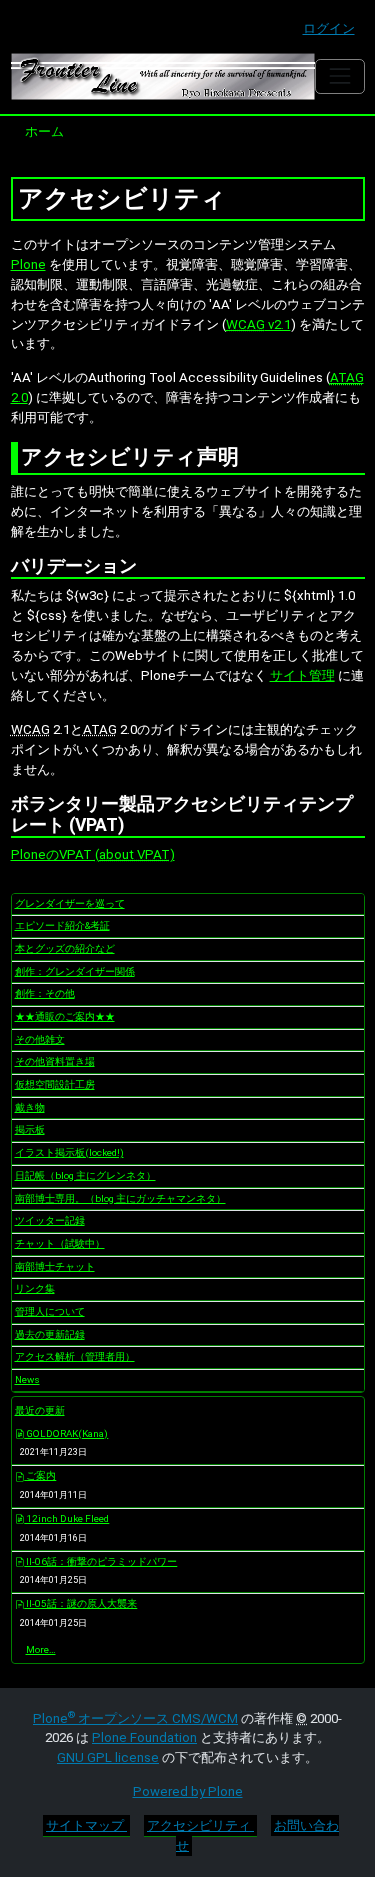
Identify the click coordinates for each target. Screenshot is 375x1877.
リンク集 (35, 1288)
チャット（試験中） (60, 1243)
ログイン (329, 28)
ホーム (44, 131)
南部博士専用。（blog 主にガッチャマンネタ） (120, 1198)
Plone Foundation (144, 1737)
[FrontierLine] (163, 76)
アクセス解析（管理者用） (75, 1356)
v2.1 (258, 324)
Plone (28, 264)
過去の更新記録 (50, 1334)
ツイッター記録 (50, 1220)
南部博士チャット (55, 1266)
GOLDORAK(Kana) (66, 1433)
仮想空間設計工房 (55, 1084)
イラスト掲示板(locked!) (69, 1152)
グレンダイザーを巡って (70, 903)
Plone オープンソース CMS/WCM (135, 1718)
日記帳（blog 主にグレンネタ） (85, 1175)
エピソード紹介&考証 (62, 925)
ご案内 (40, 1475)
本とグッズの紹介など (65, 948)
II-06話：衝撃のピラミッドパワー (100, 1561)
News (27, 1379)
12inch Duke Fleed (66, 1518)
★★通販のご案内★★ (65, 1016)
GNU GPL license (108, 1757)
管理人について (50, 1311)
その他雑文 (40, 1039)
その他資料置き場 (55, 1061)
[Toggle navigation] (339, 76)
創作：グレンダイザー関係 (75, 971)
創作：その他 (45, 993)
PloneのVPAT (53, 854)
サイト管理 (302, 675)
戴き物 (30, 1107)
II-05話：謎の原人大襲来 (80, 1603)
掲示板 (30, 1129)
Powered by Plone (188, 1791)
